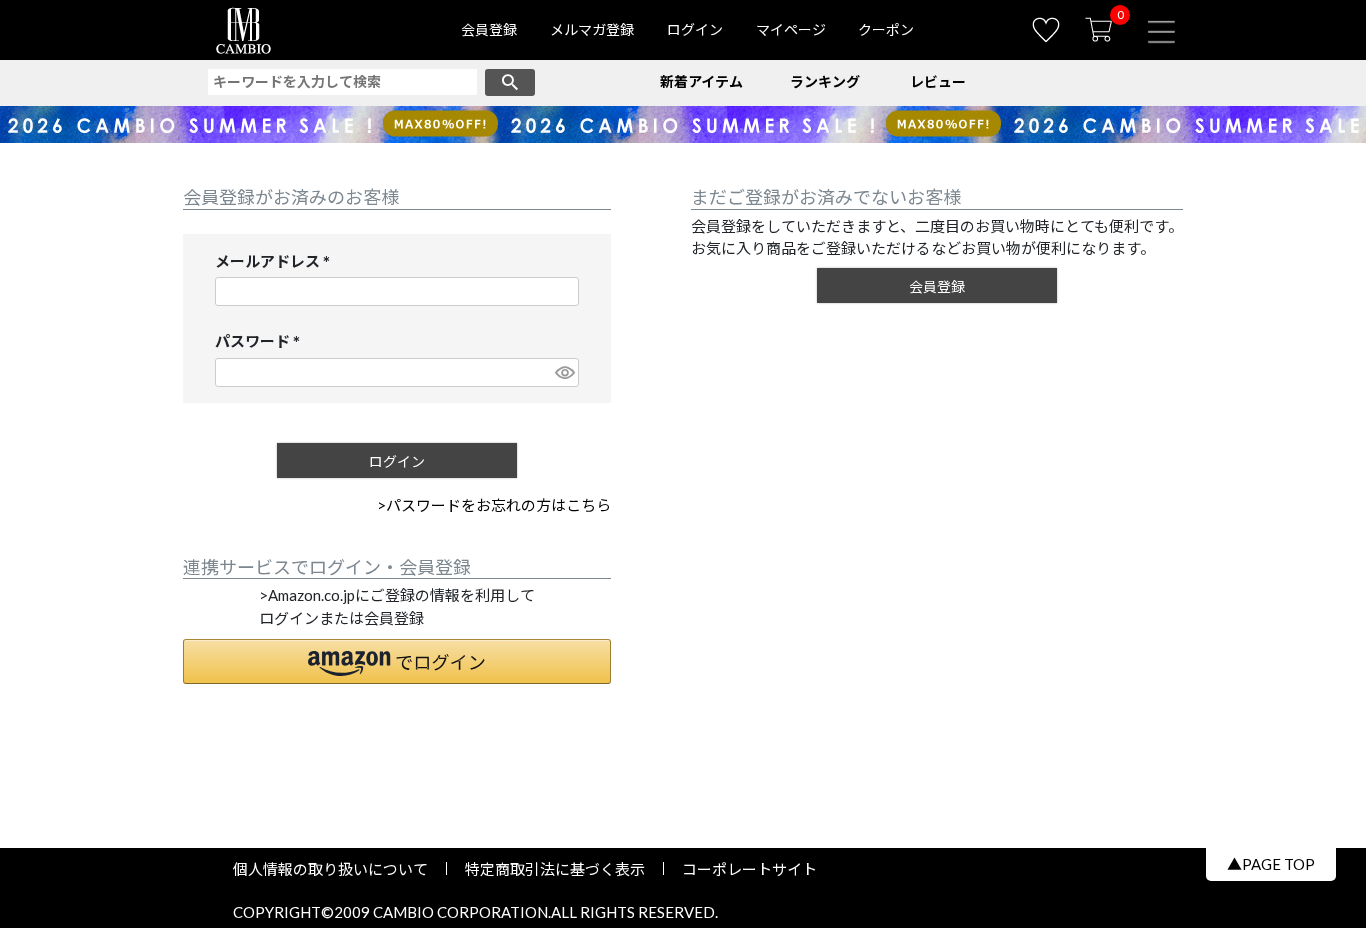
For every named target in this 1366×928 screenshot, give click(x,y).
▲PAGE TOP (1271, 864)
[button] (397, 661)
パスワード (261, 342)
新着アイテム (701, 81)
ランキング (825, 81)
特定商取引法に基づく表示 (555, 869)
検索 (510, 82)
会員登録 (489, 29)
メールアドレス (276, 262)
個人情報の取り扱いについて (338, 869)
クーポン (886, 29)
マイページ (791, 29)
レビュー (938, 81)
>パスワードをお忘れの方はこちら (494, 505)
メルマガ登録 (592, 29)
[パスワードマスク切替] (564, 372)
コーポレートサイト (742, 869)
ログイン (695, 29)
